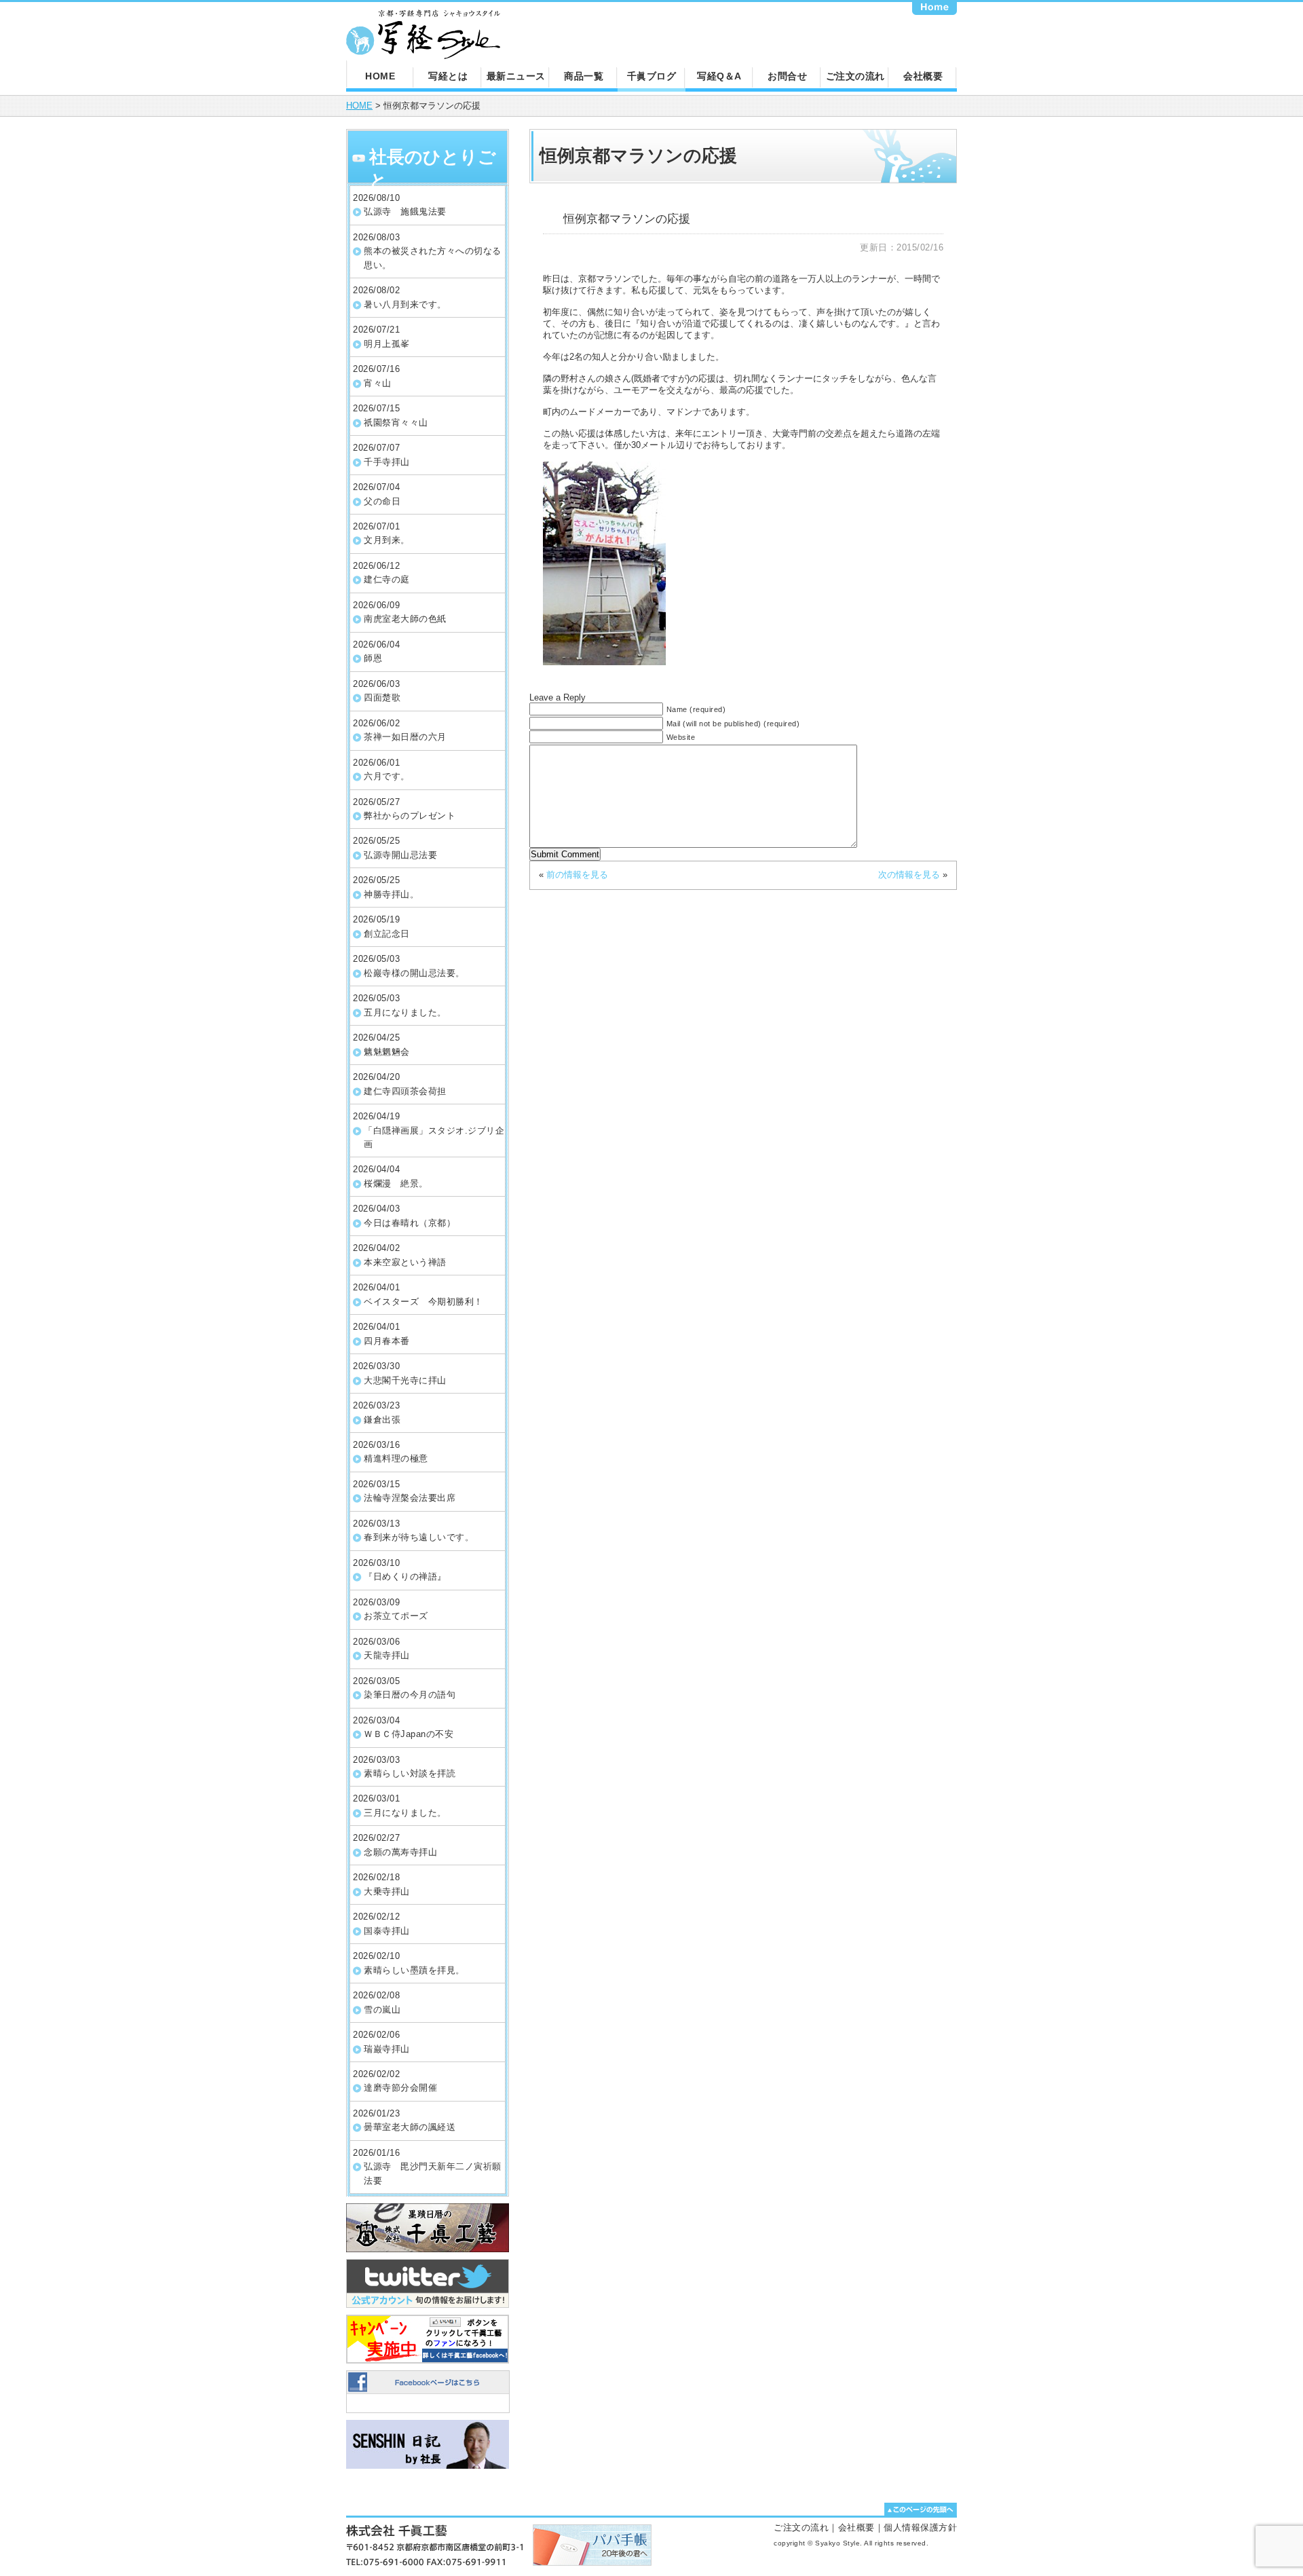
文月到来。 (387, 540)
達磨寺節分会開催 (400, 2088)
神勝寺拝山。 (391, 894)
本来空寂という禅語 (405, 1262)
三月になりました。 (405, 1813)
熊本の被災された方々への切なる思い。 (433, 258)
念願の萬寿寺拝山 (400, 1852)
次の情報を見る (909, 875)
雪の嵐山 (382, 2010)
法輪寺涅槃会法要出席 (410, 1498)
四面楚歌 (382, 697)
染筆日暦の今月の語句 (410, 1695)
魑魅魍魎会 (387, 1052)
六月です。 (387, 776)
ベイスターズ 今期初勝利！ (423, 1302)
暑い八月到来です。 (405, 304)
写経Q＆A (719, 76)
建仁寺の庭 (387, 579)
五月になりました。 (405, 1012)
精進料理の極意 (396, 1458)
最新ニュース (516, 76)
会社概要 (923, 76)
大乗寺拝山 (387, 1891)
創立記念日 (387, 934)
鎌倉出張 (382, 1420)
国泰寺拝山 (387, 1931)
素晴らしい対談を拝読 (410, 1773)
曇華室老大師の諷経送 (410, 2127)
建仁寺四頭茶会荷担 (405, 1091)
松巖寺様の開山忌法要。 (414, 973)
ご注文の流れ (855, 76)
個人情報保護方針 (920, 2527)
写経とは (448, 76)
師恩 (373, 658)
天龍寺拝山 (387, 1655)
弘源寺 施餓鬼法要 (405, 211)
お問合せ (787, 76)
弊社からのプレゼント (410, 816)
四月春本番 (387, 1341)
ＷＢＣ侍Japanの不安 (409, 1734)
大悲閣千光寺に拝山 (405, 1380)
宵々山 (378, 383)
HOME (380, 76)
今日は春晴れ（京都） (410, 1223)
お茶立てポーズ (396, 1616)
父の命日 (382, 501)
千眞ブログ (652, 76)
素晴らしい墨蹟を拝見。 (414, 1970)
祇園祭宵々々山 (396, 423)
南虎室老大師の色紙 (405, 619)
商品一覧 (584, 76)
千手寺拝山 (387, 462)
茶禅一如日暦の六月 (405, 737)
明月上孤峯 (387, 344)
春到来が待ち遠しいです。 (419, 1537)
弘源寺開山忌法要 (400, 855)
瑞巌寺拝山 (387, 2049)
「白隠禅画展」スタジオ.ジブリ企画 (434, 1137)
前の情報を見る (577, 875)
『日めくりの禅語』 (405, 1576)
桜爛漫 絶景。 (396, 1183)
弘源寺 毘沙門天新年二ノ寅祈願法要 (433, 2173)
